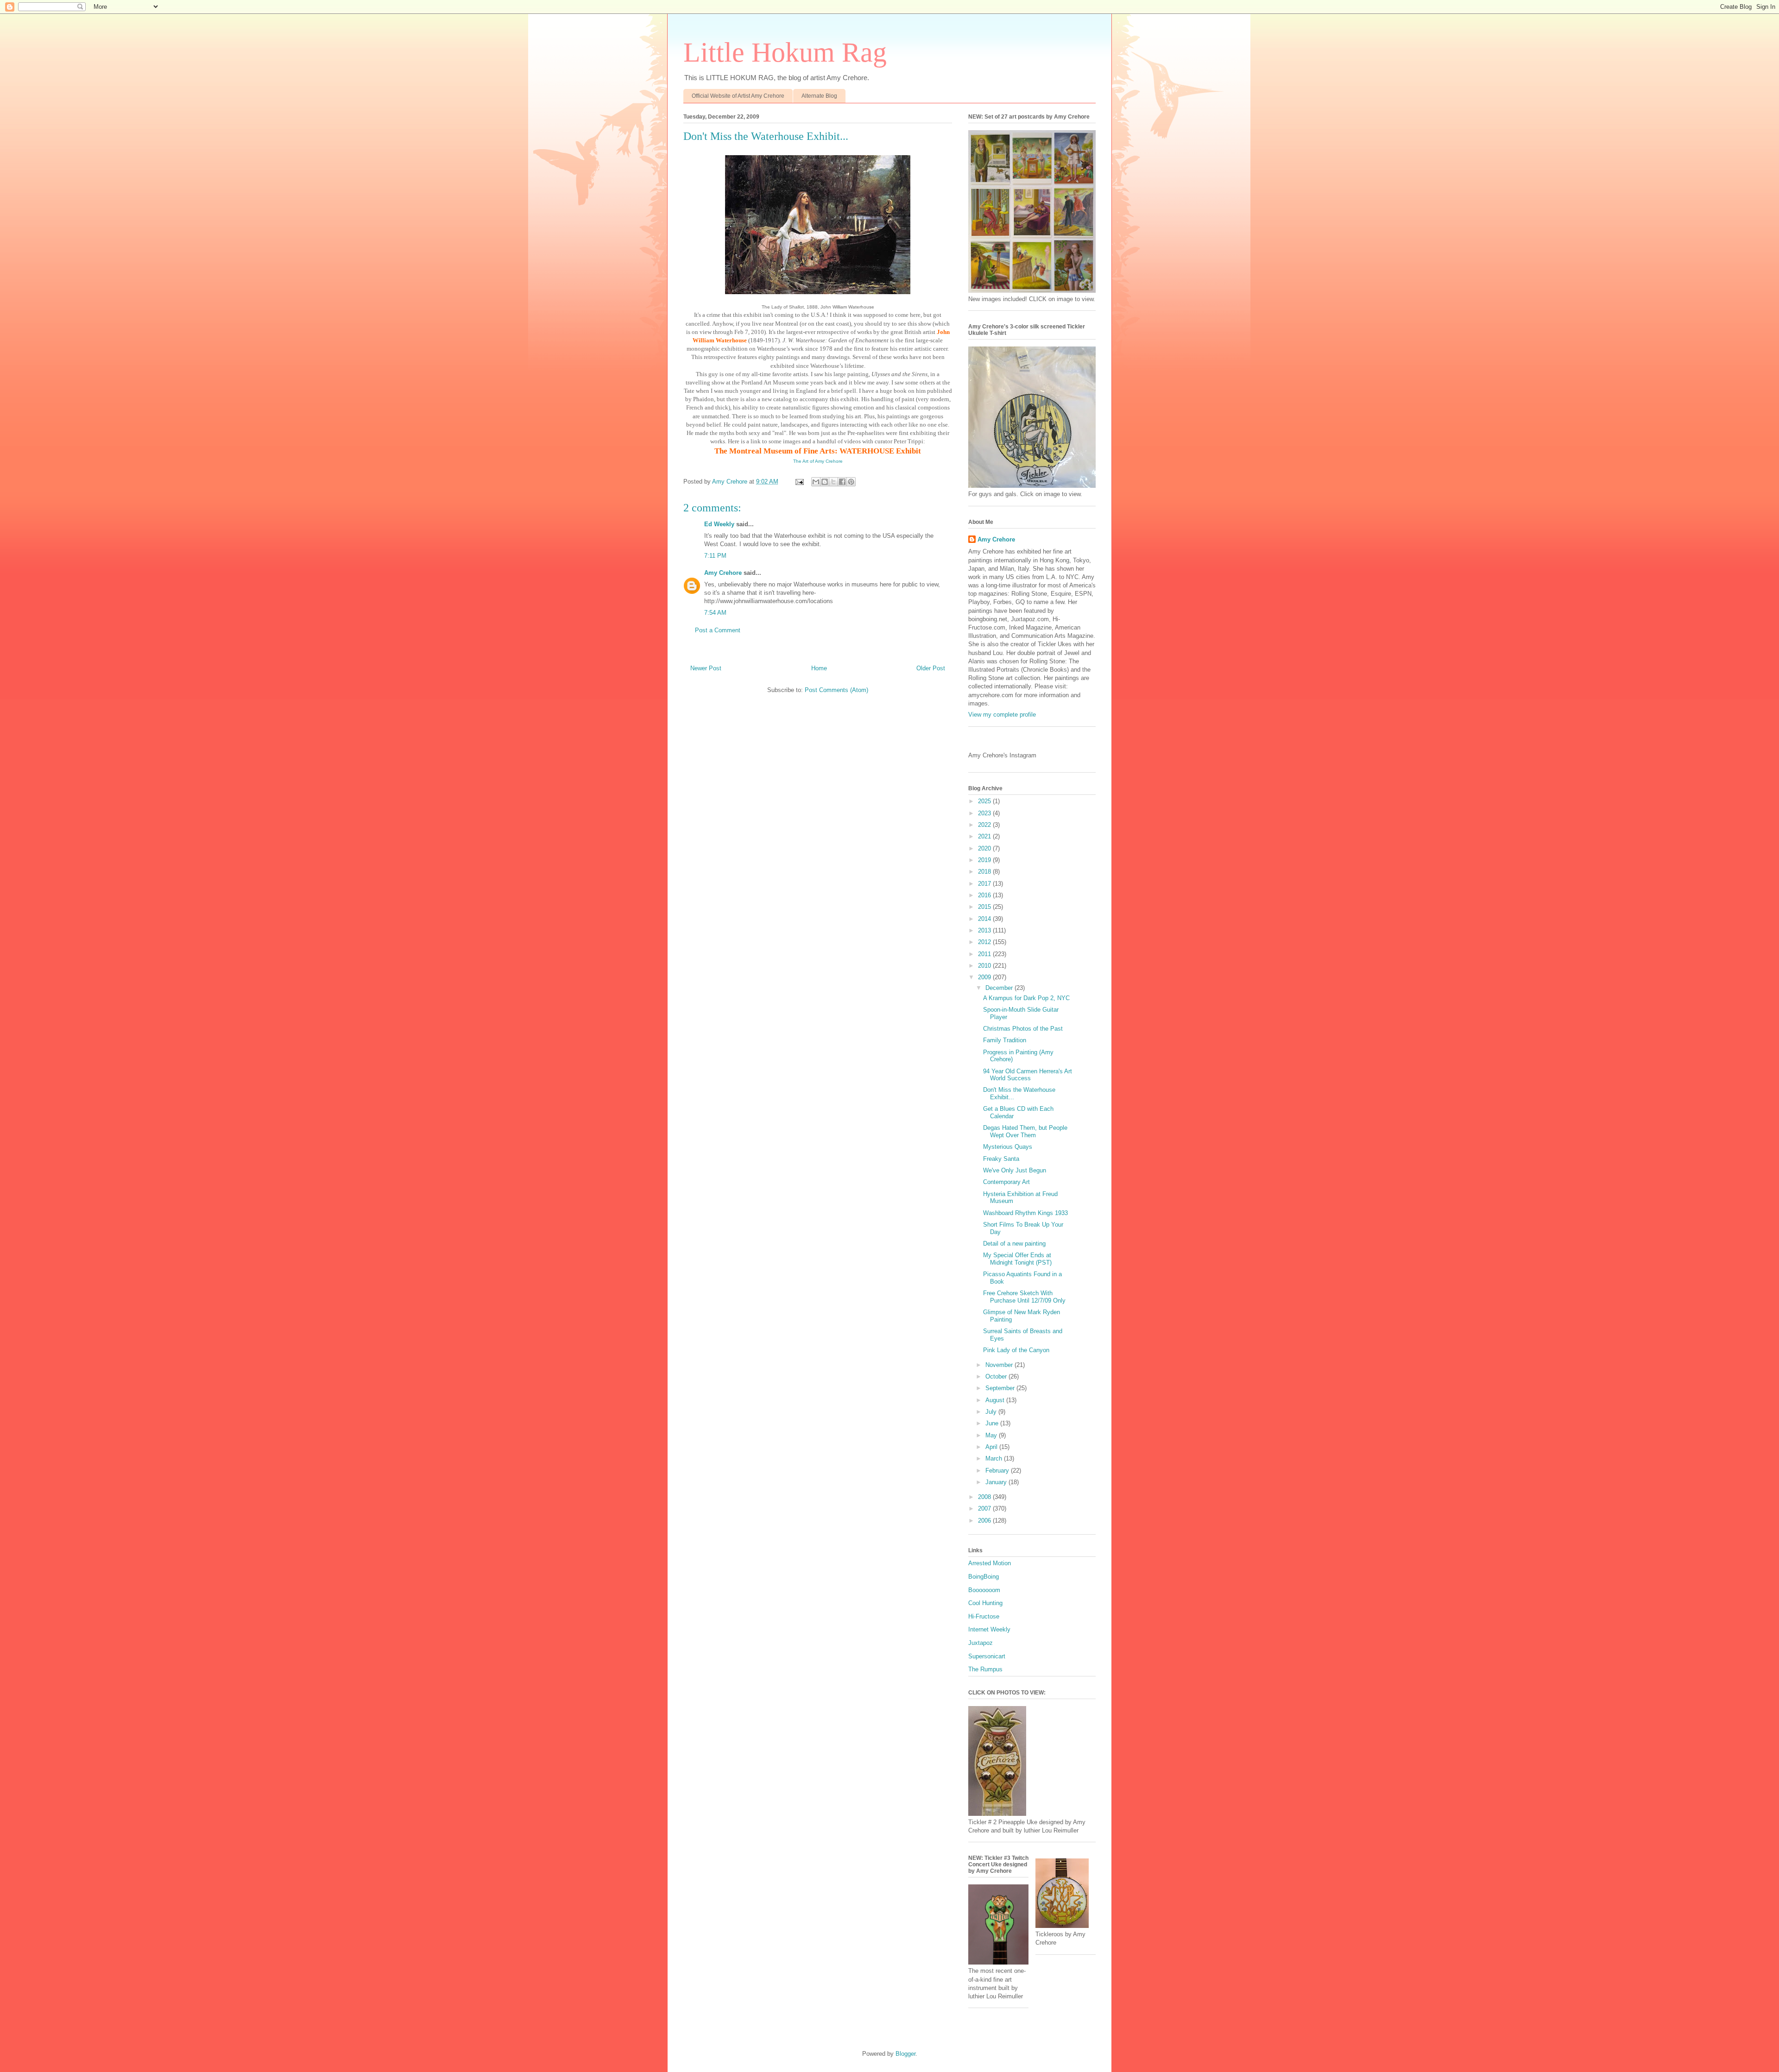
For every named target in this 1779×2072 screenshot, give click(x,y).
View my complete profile (1002, 715)
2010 (985, 966)
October (997, 1376)
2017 (985, 884)
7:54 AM (715, 613)
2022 (985, 825)
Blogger (905, 2054)
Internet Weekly (989, 1629)
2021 (985, 836)
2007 (985, 1508)
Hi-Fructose (984, 1616)
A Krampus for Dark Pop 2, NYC (1026, 998)
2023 (985, 813)
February (998, 1471)
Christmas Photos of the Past (1023, 1029)
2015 (985, 907)
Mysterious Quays (1008, 1147)
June (993, 1423)
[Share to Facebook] (842, 482)
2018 (985, 872)
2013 (985, 930)
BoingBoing (984, 1577)
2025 (985, 801)
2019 (985, 860)
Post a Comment (718, 630)
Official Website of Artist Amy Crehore (738, 96)
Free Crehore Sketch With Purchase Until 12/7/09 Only (1024, 1297)
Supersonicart (987, 1656)
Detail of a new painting (1014, 1244)
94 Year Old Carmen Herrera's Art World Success (1028, 1075)
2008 (985, 1497)
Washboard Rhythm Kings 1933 (1025, 1213)
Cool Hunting (985, 1603)
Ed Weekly (719, 524)
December (1000, 988)
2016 (985, 895)
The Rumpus (985, 1669)
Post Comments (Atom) (836, 690)
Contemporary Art (1006, 1182)
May (992, 1435)
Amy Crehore (723, 573)
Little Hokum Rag (785, 52)
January (997, 1482)
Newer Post (706, 668)
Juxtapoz (981, 1643)
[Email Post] (799, 482)
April (992, 1447)
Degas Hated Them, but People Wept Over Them (1025, 1131)
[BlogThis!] (825, 482)
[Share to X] (833, 482)
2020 (985, 848)
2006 (985, 1521)
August (996, 1400)
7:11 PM (715, 556)
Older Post (931, 668)
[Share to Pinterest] (851, 482)
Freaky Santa (1001, 1159)
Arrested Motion (990, 1563)
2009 (985, 977)
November (1000, 1365)
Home (819, 668)
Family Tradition (1005, 1040)
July (992, 1412)
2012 (985, 942)
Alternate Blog (819, 96)
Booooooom (984, 1590)
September (1001, 1388)
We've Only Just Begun (1015, 1170)
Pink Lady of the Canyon (1016, 1350)
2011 (985, 954)
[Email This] (816, 482)
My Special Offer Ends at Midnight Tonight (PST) (1017, 1259)
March (995, 1458)
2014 (985, 919)
